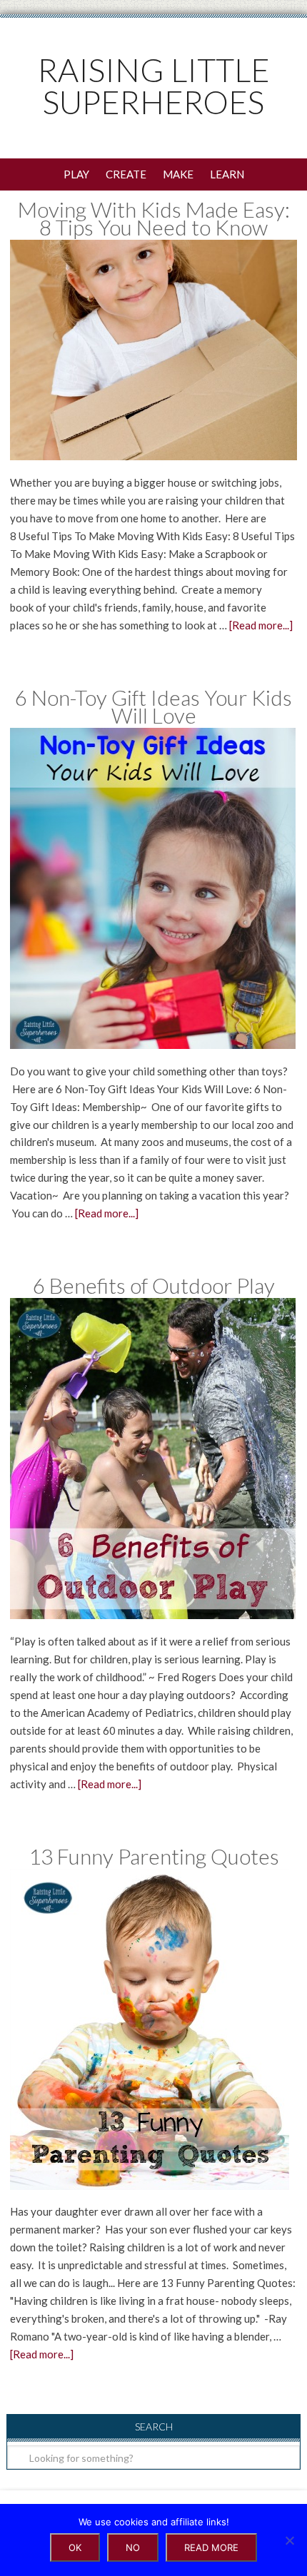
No (133, 2547)
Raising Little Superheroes (154, 86)
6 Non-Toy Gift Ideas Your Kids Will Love (153, 706)
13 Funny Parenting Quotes (154, 1856)
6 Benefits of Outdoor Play (154, 1285)
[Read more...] (261, 625)
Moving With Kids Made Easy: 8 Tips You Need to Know (154, 218)
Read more (211, 2547)
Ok (75, 2547)
